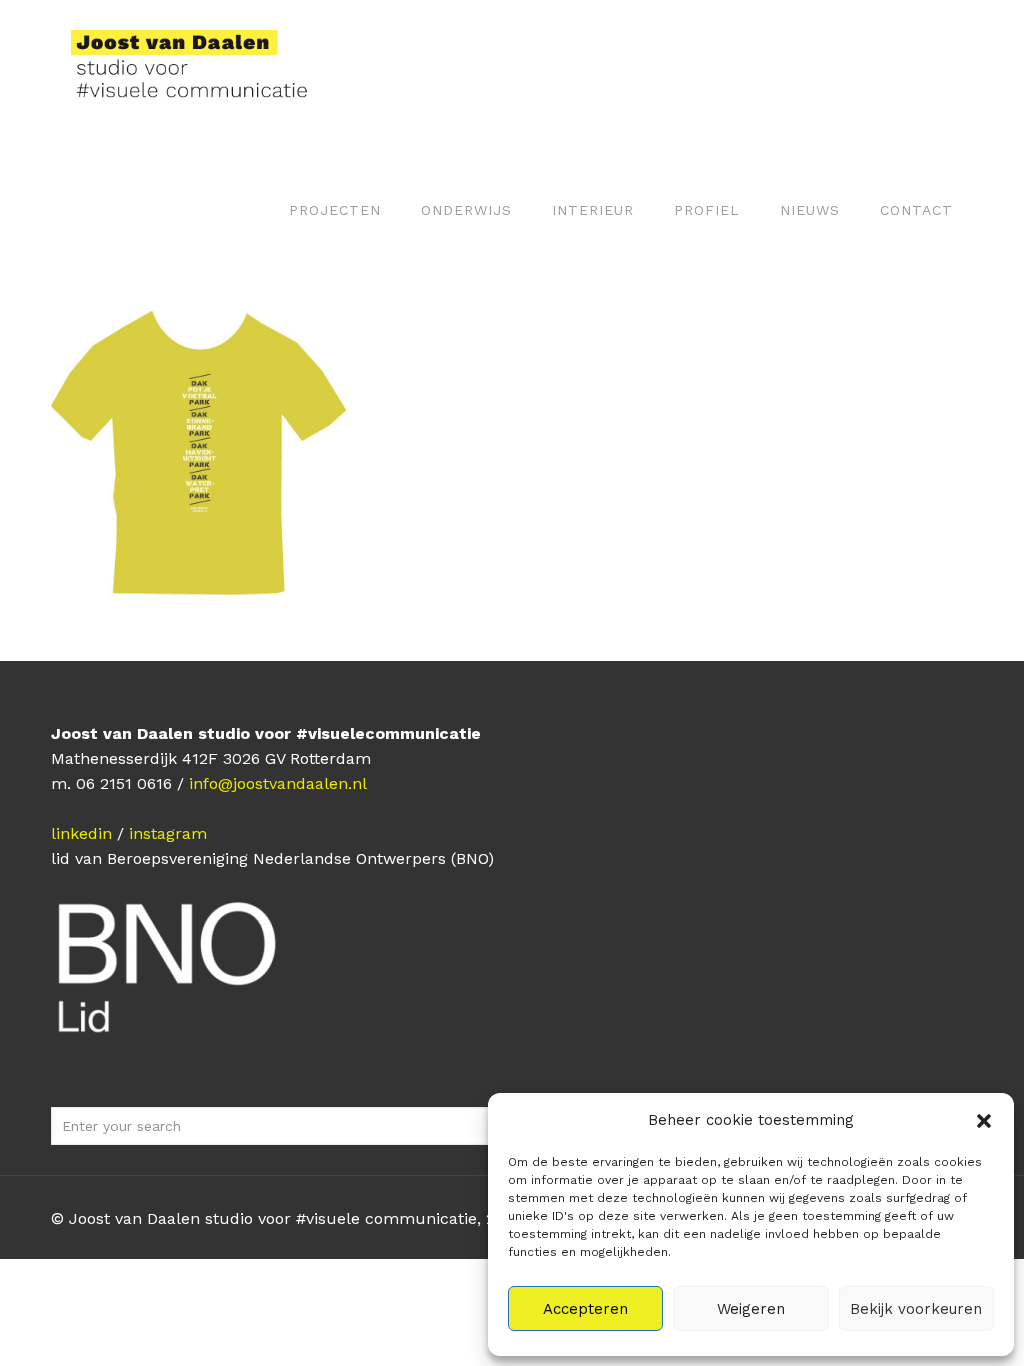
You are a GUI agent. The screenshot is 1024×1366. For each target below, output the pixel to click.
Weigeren (751, 1309)
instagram (168, 833)
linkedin (81, 833)
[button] (984, 1121)
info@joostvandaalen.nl (278, 783)
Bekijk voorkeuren (916, 1309)
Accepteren (585, 1309)
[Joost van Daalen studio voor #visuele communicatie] (201, 70)
